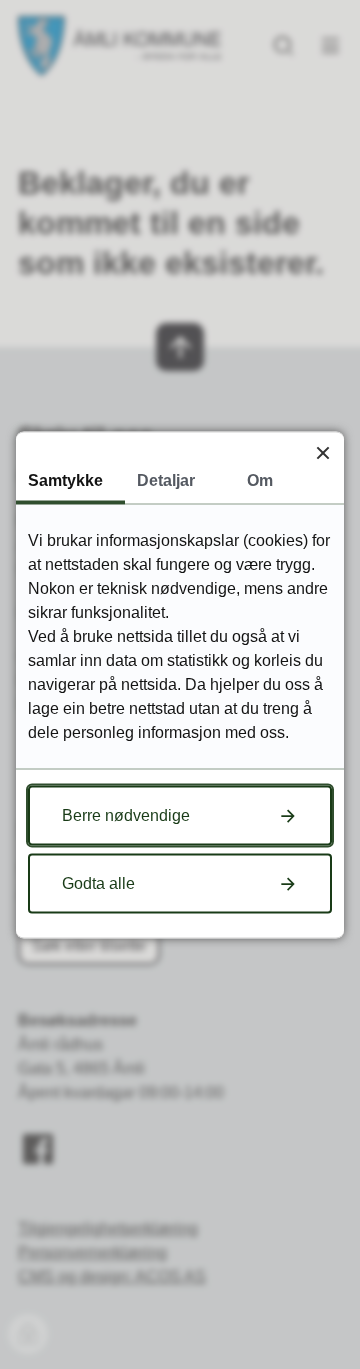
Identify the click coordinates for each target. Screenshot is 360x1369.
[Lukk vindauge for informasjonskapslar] (322, 452)
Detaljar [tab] (166, 479)
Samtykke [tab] (65, 479)
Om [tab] (260, 479)
